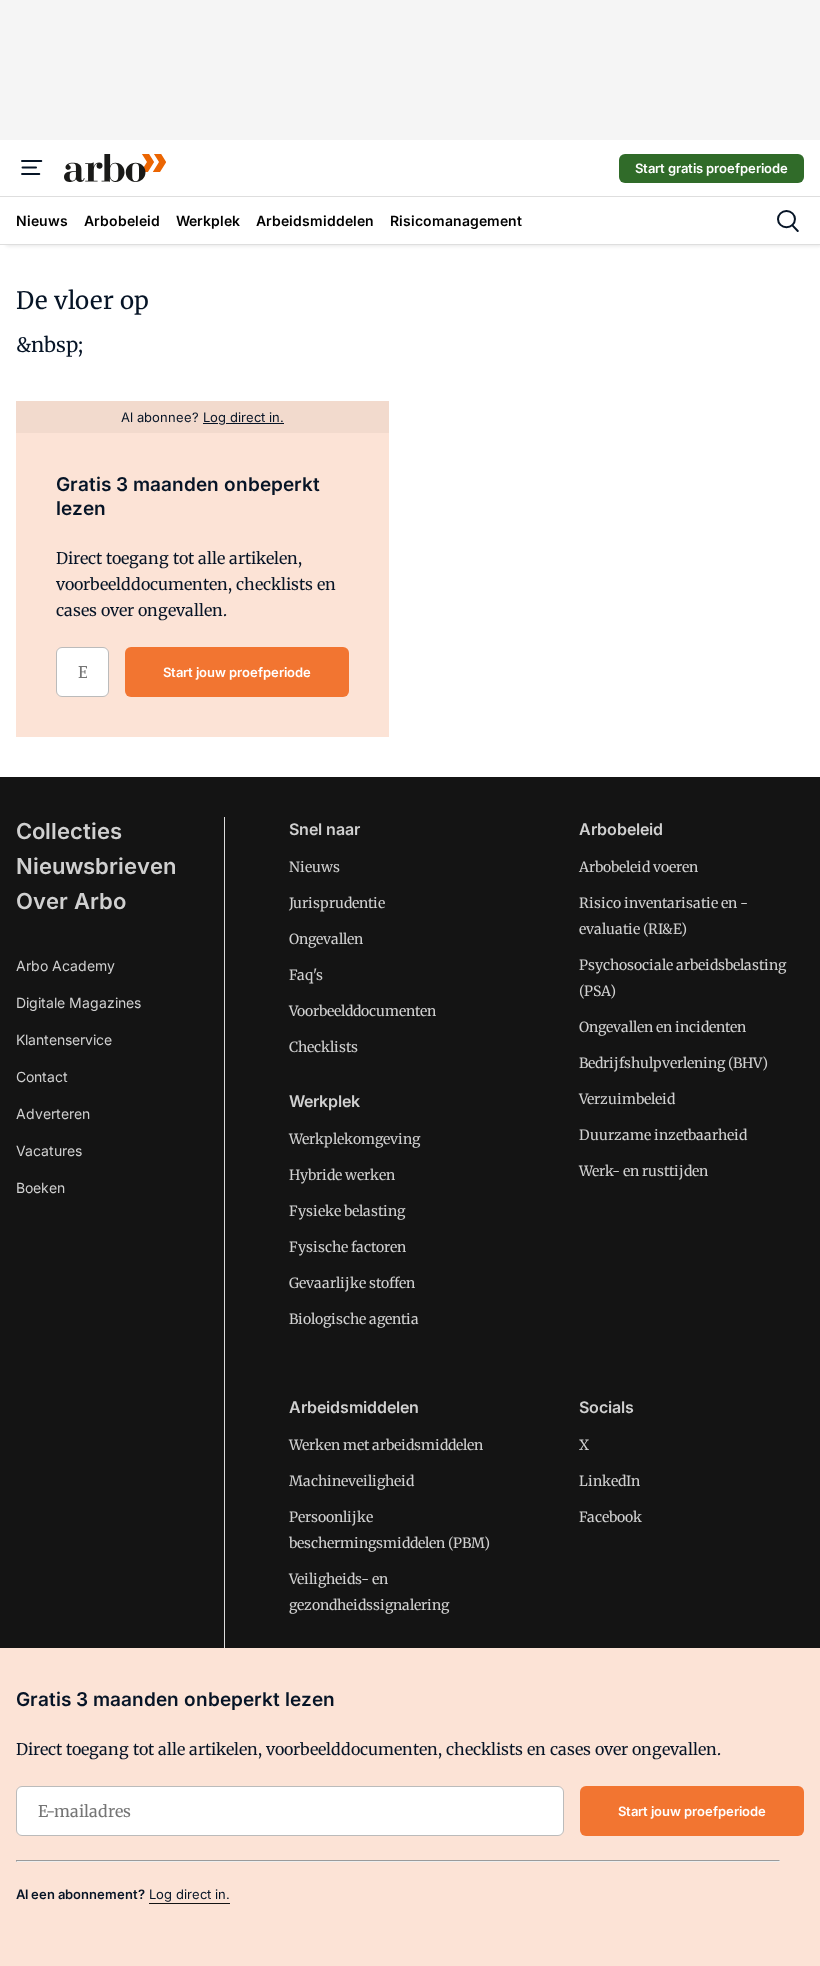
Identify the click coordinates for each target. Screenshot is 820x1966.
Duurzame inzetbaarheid (663, 1135)
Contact (42, 1076)
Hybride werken (342, 1175)
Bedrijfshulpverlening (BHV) (673, 1063)
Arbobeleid (621, 829)
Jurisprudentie (337, 903)
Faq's (306, 975)
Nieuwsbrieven (96, 866)
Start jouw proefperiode (237, 672)
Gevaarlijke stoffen (352, 1283)
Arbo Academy (65, 965)
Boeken (40, 1187)
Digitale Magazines (78, 1002)
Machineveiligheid (351, 1481)
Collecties (69, 831)
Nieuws (314, 867)
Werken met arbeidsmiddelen (386, 1445)
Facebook (610, 1517)
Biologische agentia (354, 1319)
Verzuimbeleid (627, 1099)
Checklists (323, 1047)
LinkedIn (609, 1481)
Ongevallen (326, 939)
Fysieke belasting (347, 1211)
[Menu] (32, 168)
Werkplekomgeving (354, 1139)
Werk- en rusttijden (643, 1171)
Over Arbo (71, 901)
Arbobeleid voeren (638, 867)
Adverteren (53, 1113)
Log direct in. (189, 1894)
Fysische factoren (347, 1247)
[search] (788, 221)
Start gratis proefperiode (711, 168)
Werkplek (324, 1101)
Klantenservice (64, 1039)
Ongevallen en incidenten (662, 1027)
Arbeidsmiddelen (354, 1407)
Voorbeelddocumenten (362, 1011)
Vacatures (49, 1150)
